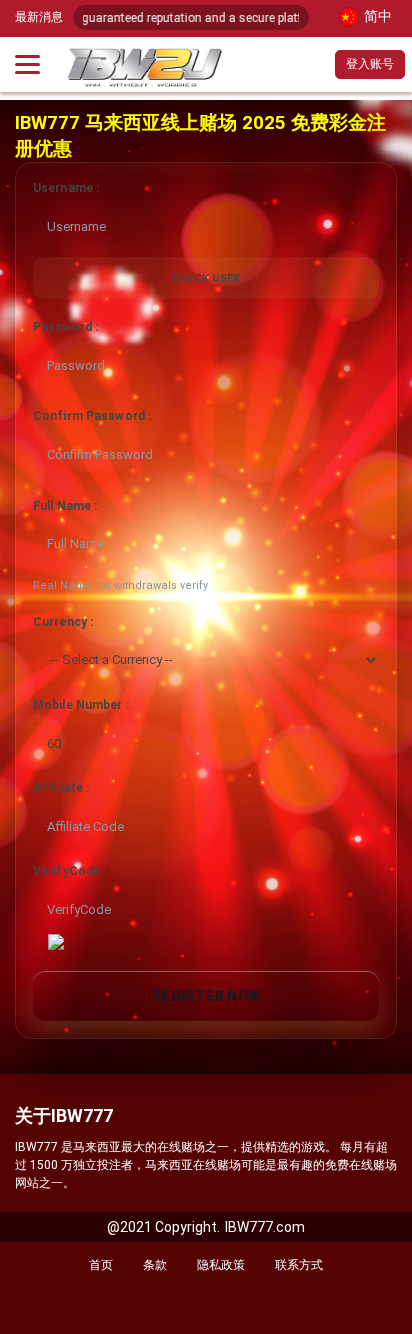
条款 (155, 1265)
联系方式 (299, 1265)
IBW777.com (265, 1227)
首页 (101, 1265)
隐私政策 (221, 1265)
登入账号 (370, 64)
